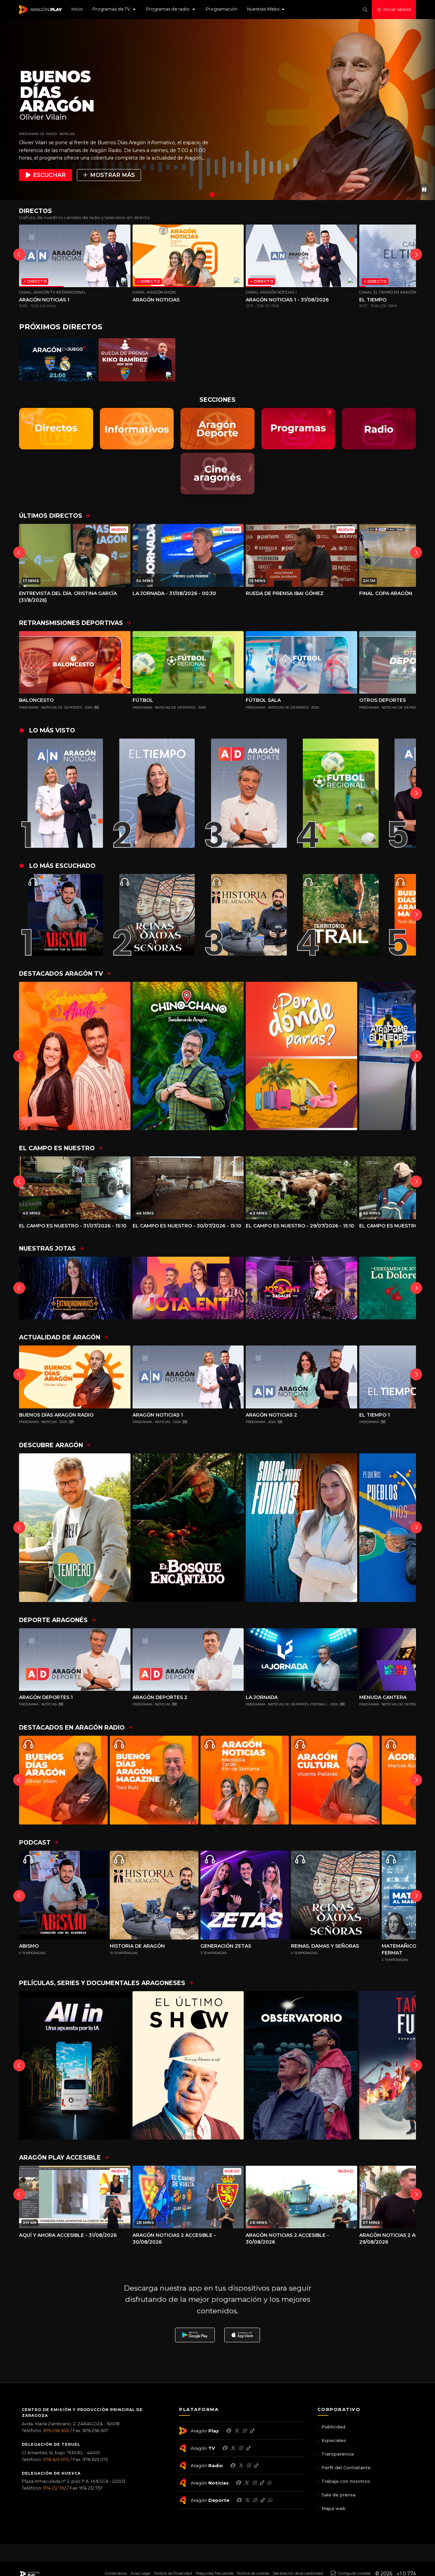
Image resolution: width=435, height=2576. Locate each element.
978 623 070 (56, 2459)
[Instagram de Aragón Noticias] (254, 2483)
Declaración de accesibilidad (298, 2573)
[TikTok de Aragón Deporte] (262, 2500)
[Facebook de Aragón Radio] (232, 2465)
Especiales (334, 2440)
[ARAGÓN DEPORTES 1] (246, 793)
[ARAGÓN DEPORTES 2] (188, 1659)
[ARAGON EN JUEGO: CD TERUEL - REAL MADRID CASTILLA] (58, 360)
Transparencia (338, 2454)
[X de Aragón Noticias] (246, 2483)
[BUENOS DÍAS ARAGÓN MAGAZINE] (154, 1780)
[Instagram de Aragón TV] (241, 2448)
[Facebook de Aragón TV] (225, 2448)
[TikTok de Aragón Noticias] (262, 2483)
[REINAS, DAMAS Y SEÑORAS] (154, 915)
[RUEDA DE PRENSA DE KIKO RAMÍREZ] (137, 360)
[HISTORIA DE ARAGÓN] (246, 915)
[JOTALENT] (188, 1288)
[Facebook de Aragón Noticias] (238, 2483)
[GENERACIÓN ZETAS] (245, 1895)
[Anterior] (19, 255)
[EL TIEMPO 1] (154, 793)
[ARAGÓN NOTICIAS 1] (62, 793)
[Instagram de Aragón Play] (244, 2431)
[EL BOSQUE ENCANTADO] (188, 1528)
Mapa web (334, 2508)
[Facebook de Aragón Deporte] (239, 2500)
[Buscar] (365, 10)
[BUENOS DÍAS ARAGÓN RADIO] (75, 1377)
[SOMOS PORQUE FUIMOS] (301, 1528)
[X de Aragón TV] (233, 2448)
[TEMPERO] (75, 1528)
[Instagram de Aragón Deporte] (255, 2500)
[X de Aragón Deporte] (247, 2500)
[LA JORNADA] (301, 1659)
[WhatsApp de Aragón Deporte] (270, 2500)
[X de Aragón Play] (237, 2431)
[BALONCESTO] (75, 662)
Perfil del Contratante (346, 2467)
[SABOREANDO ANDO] (75, 1056)
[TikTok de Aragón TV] (248, 2448)
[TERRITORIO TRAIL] (338, 915)
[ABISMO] (62, 915)
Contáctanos (116, 2573)
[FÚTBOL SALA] (301, 662)
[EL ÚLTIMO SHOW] (188, 2066)
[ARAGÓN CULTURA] (335, 1780)
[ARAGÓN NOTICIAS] (245, 1780)
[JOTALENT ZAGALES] (301, 1288)
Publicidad (333, 2427)
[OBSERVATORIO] (301, 2066)
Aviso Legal (141, 2573)
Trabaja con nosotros (346, 2481)
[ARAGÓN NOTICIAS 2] (301, 1377)
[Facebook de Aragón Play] (228, 2431)
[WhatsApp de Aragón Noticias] (269, 2483)
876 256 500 (56, 2431)
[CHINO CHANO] (188, 1056)
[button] (115, 10)
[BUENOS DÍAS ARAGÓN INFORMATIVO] (63, 1780)
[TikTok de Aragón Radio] (256, 2465)
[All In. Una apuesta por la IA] (75, 2066)
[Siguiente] (416, 255)
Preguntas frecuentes (215, 2573)
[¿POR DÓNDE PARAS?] (301, 1056)
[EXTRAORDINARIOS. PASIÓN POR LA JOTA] (75, 1288)
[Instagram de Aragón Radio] (248, 2465)
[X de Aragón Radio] (241, 2465)
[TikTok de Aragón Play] (252, 2431)
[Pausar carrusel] (424, 189)
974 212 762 (55, 2488)
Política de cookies (253, 2573)
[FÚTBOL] (188, 662)
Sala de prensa (338, 2495)
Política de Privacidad (173, 2573)
